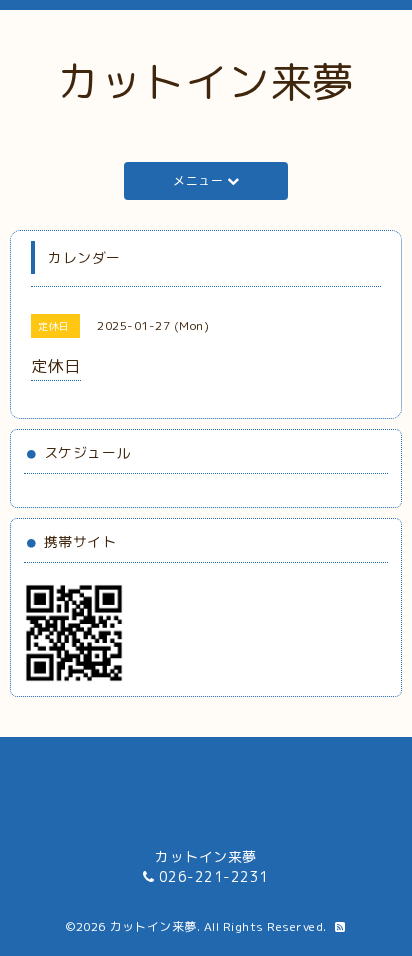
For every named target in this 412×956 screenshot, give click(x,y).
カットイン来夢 (206, 81)
